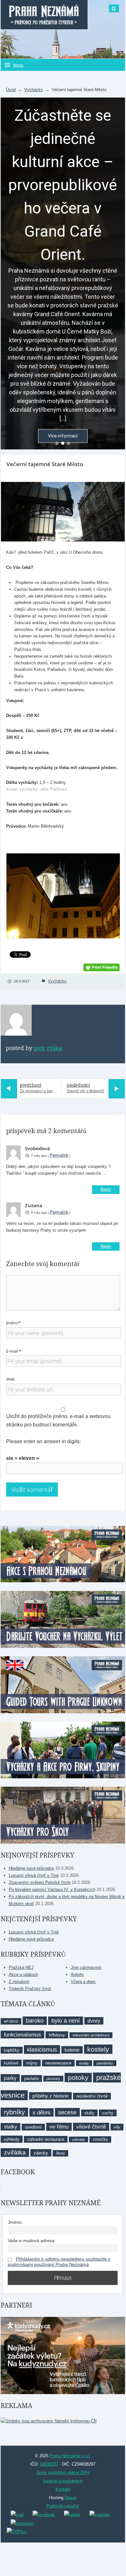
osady (84, 2063)
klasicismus (42, 2050)
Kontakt (63, 2489)
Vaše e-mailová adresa (31, 2241)
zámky (41, 2153)
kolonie (72, 2050)
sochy (108, 2113)
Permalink (59, 1155)
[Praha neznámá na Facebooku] (44, 2514)
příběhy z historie (50, 2096)
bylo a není (66, 2021)
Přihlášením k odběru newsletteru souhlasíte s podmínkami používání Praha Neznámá (59, 2262)
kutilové (11, 2063)
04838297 (49, 2464)
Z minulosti (19, 1982)
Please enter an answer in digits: (43, 1441)
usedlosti (33, 2127)
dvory (94, 2021)
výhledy (12, 2139)
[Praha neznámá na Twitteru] (72, 2514)
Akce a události (23, 1974)
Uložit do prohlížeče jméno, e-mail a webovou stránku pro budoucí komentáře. (58, 1420)
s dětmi (42, 2112)
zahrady (79, 2139)
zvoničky (100, 2139)
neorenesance (58, 2063)
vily (117, 2127)
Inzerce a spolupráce (63, 2481)
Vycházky (34, 90)
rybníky (14, 2112)
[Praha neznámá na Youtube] (100, 2514)
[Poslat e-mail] (17, 2514)
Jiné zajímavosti (86, 1967)
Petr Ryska (48, 1048)
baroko (35, 2021)
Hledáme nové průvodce (31, 1868)
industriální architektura (91, 2035)
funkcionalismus (22, 2035)
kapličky (12, 2050)
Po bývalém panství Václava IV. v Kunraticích (52, 1890)
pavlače (31, 2078)
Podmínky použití (63, 2506)
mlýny (32, 2063)
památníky (105, 2063)
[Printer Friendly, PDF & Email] (101, 967)
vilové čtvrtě (91, 2127)
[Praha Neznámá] (44, 15)
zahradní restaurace (46, 2139)
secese (67, 2112)
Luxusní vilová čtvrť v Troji (34, 1875)
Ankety (77, 1974)
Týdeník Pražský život (30, 1989)
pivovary (53, 2079)
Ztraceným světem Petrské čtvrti (40, 1882)
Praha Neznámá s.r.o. (70, 2456)
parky (10, 2078)
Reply (106, 1189)
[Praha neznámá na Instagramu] (22, 2523)
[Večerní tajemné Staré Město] (63, 512)
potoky (78, 2078)
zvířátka (15, 2153)
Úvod (11, 90)
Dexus (71, 2498)
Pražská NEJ (21, 1967)
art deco (11, 2021)
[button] (57, 443)
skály (89, 2113)
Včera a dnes (83, 1982)
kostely (98, 2049)
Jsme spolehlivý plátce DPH (63, 2473)
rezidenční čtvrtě (92, 2096)
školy (60, 2153)
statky (10, 2127)
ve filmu (59, 2127)
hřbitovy (57, 2035)
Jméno (15, 2222)
